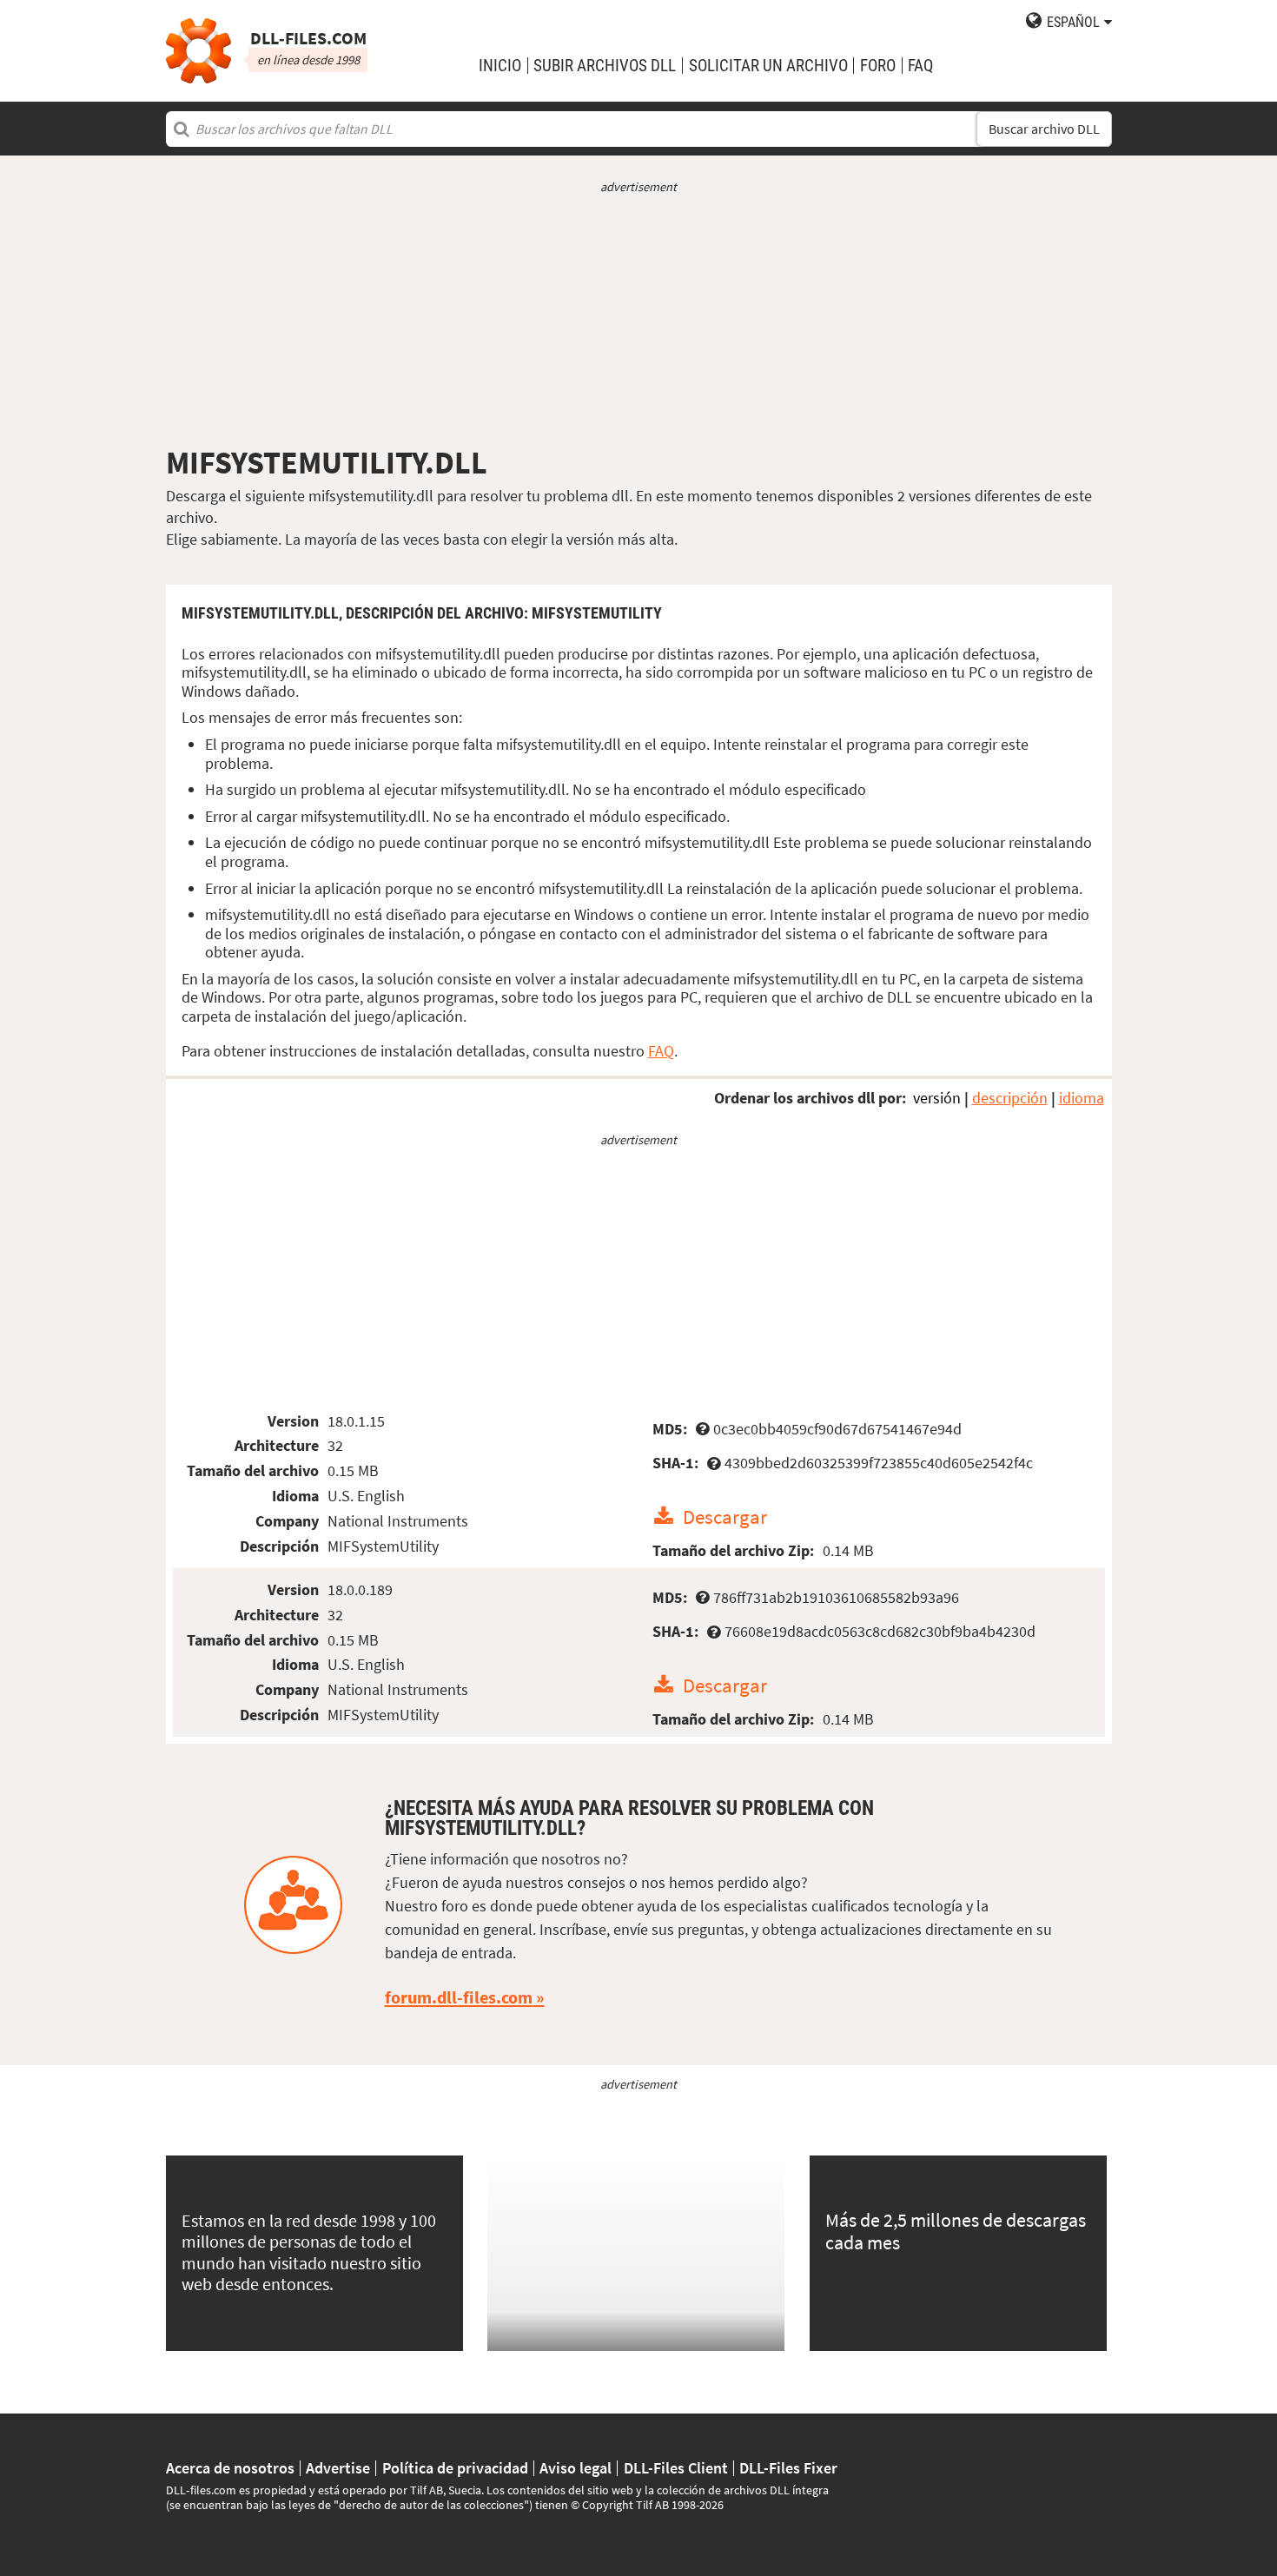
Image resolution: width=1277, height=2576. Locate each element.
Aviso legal (576, 2468)
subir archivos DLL (605, 66)
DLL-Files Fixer (788, 2468)
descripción (1010, 1098)
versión (937, 1098)
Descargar (725, 1516)
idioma (1082, 1098)
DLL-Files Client (676, 2468)
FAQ (920, 66)
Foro (878, 66)
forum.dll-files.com (459, 1997)
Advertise (338, 2468)
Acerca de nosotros (230, 2468)
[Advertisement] (639, 320)
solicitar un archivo (768, 66)
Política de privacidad (455, 2468)
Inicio (500, 66)
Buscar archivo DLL (1044, 129)
